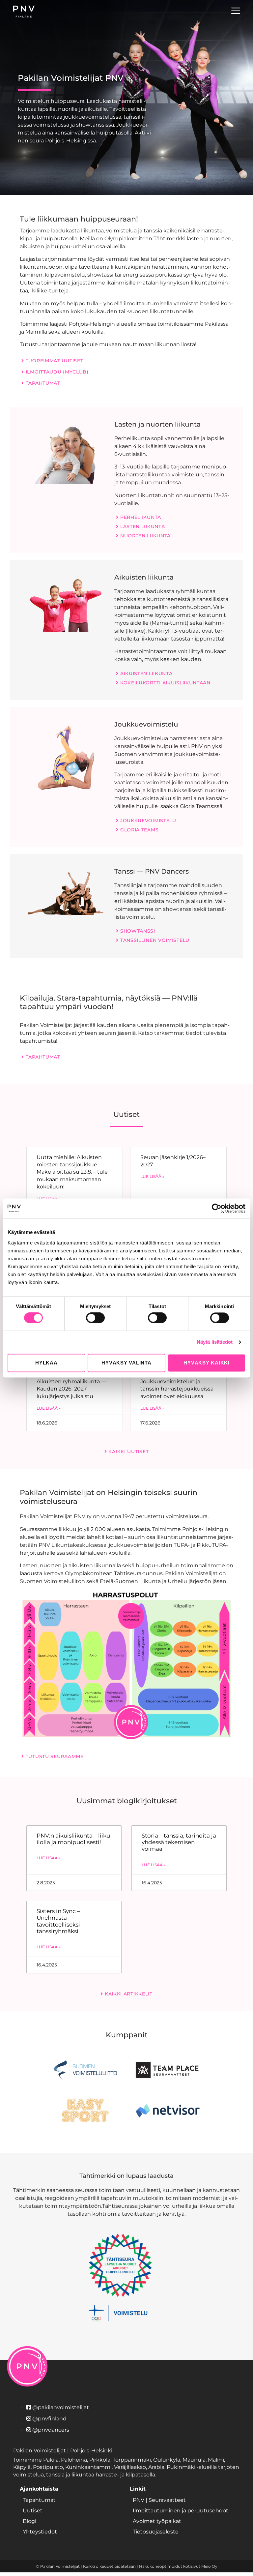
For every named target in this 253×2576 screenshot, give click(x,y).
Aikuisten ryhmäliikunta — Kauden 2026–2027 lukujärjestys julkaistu (71, 1389)
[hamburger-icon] (236, 12)
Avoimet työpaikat (157, 2521)
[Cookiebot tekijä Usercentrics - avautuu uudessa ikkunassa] (217, 1208)
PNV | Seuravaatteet (159, 2500)
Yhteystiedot (40, 2532)
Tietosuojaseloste (156, 2532)
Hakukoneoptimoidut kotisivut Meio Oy (178, 2566)
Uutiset (33, 2511)
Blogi (29, 2521)
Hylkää (46, 1363)
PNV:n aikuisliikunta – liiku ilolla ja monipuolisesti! (73, 1839)
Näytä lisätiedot (215, 1342)
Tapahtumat (39, 2500)
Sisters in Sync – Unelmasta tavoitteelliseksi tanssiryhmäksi (58, 1921)
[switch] (95, 1318)
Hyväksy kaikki (207, 1363)
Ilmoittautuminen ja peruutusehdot (181, 2511)
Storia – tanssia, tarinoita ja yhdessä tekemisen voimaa (179, 1842)
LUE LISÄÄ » (152, 1176)
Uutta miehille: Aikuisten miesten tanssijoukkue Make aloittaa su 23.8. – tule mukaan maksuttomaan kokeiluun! (72, 1172)
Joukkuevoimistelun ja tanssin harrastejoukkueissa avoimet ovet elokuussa (177, 1389)
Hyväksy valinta (126, 1363)
